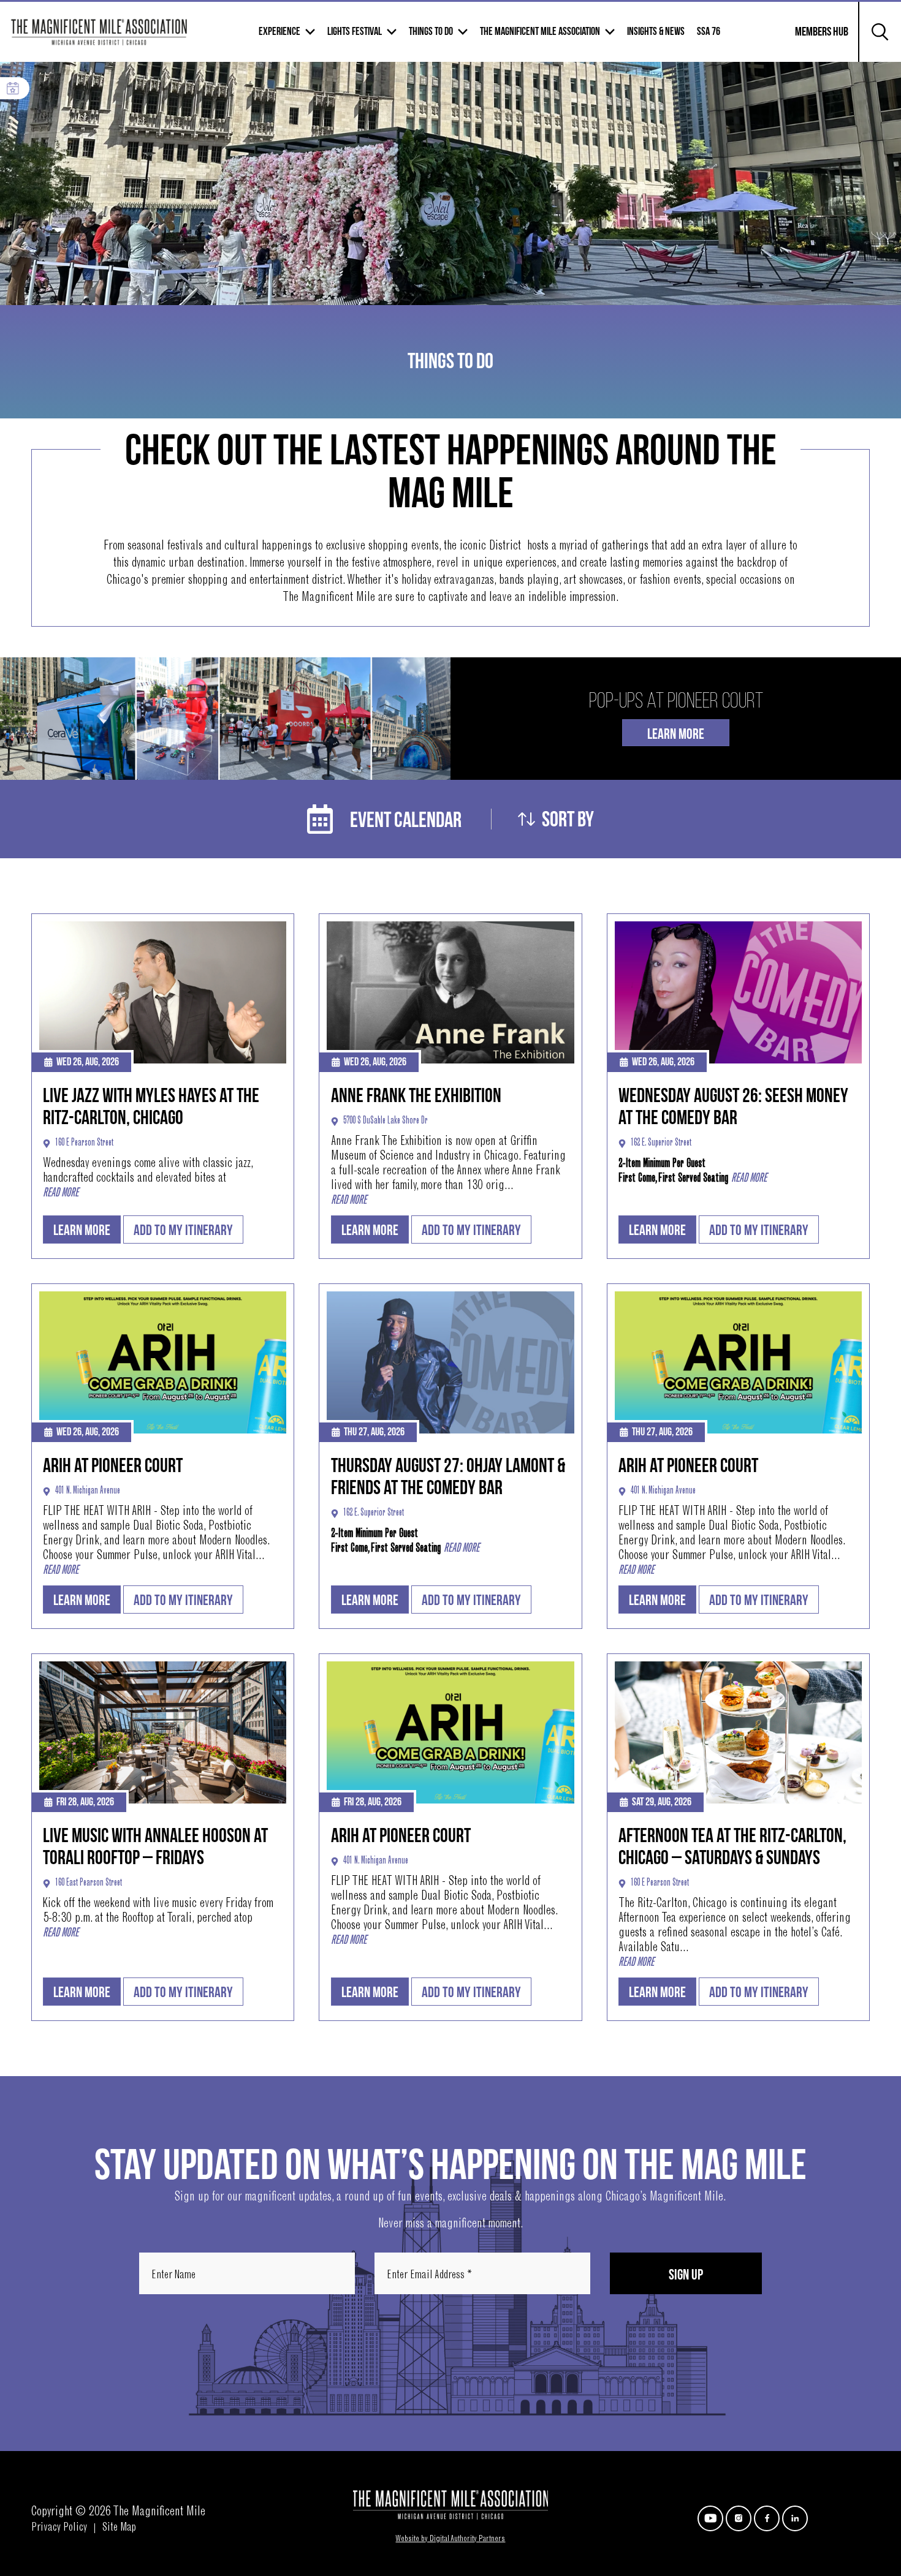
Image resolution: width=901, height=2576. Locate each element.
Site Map (119, 2528)
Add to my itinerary (183, 1230)
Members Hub (814, 39)
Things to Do (431, 32)
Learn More (676, 734)
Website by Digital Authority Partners (450, 2539)
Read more (61, 1193)
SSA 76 (709, 32)
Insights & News (656, 32)
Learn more (82, 1230)
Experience (279, 32)
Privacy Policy (59, 2528)
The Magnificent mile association (540, 32)
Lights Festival (355, 32)
